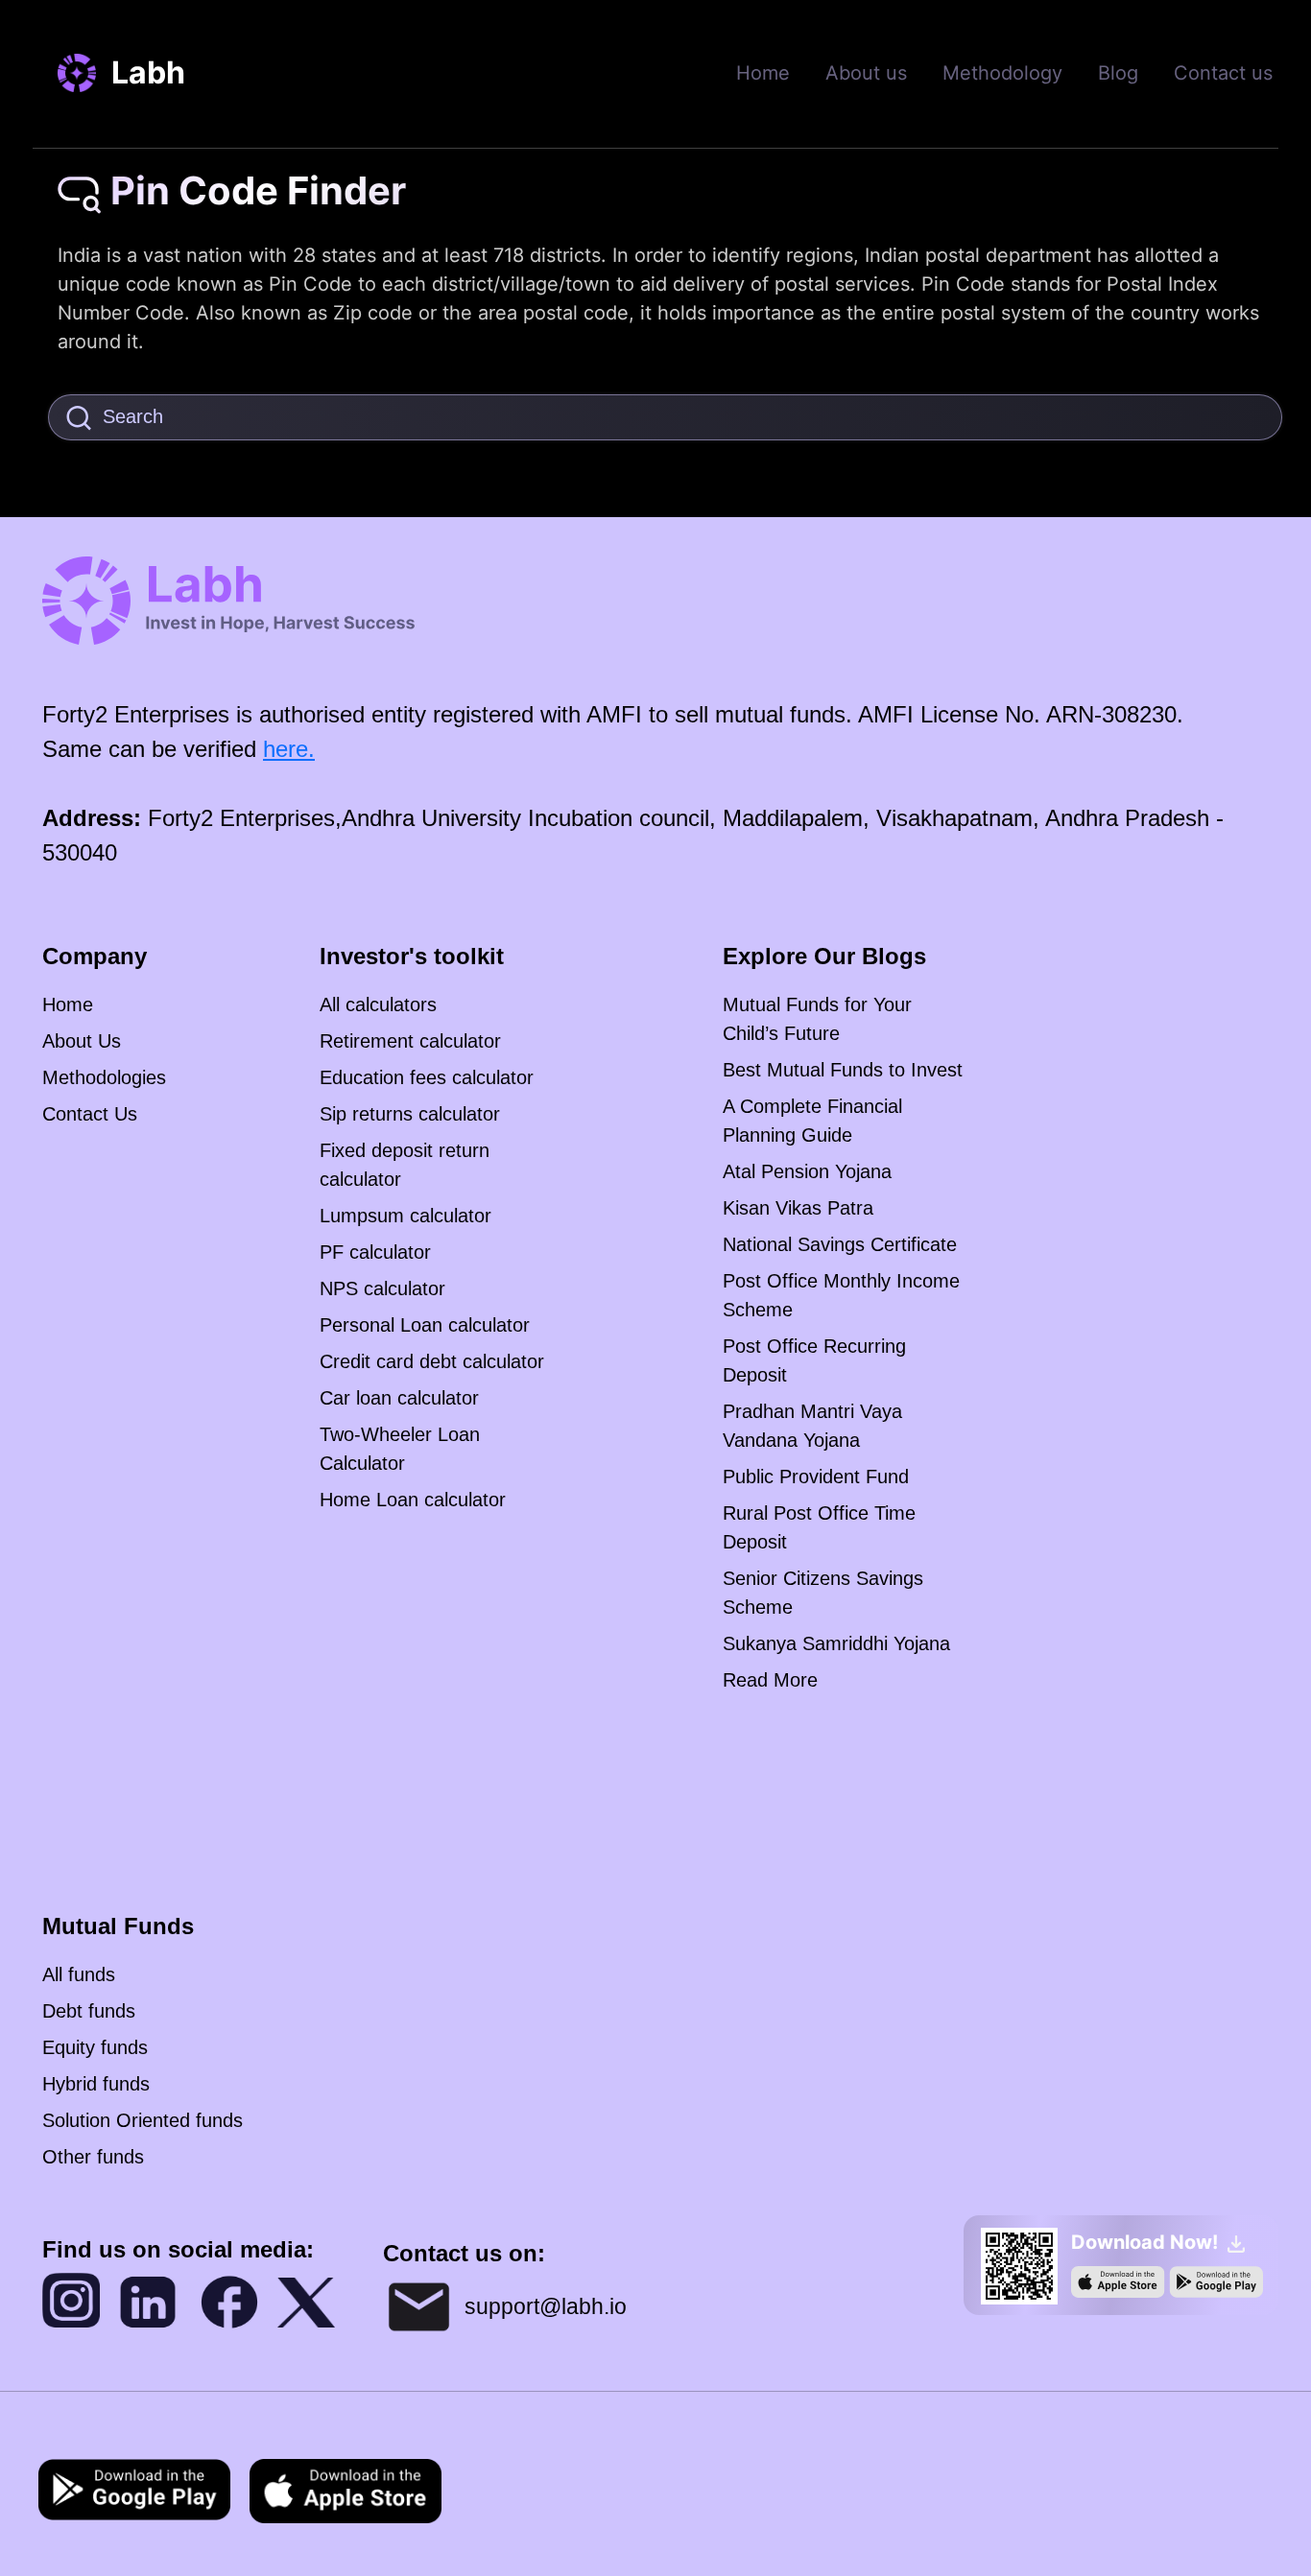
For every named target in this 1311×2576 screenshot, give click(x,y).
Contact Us (90, 1114)
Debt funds (89, 2011)
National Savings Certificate (840, 1244)
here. (289, 749)
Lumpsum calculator (405, 1216)
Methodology (1002, 73)
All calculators (378, 1004)
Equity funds (95, 2047)
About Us (82, 1041)
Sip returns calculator (410, 1114)
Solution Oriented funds (143, 2120)
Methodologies (104, 1077)
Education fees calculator (427, 1077)
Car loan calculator (399, 1398)
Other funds (93, 2157)
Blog (1118, 73)
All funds (79, 1974)
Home (763, 73)
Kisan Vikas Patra (798, 1208)
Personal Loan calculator (425, 1325)
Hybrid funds (96, 2084)
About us (866, 73)
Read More (770, 1680)
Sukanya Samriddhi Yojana (836, 1643)
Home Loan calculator (413, 1500)
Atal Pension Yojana (807, 1171)
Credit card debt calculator (432, 1361)
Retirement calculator (410, 1041)
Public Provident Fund (816, 1477)
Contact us (1223, 73)
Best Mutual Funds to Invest (843, 1070)
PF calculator (375, 1252)
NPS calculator (382, 1288)
